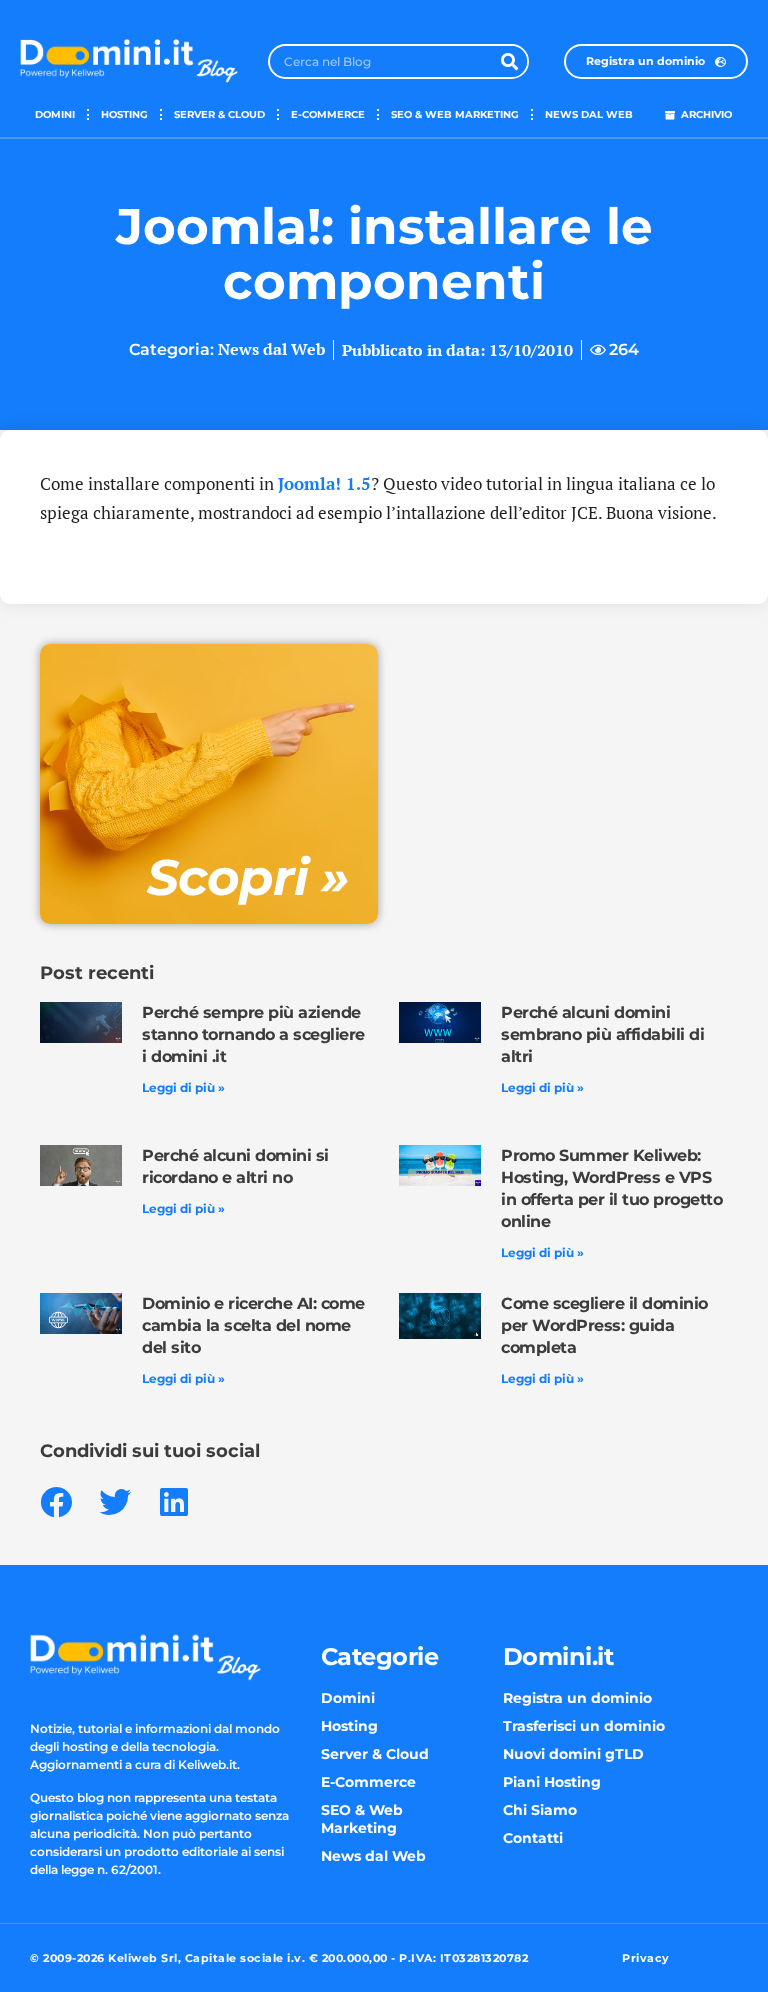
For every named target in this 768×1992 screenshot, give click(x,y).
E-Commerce (328, 114)
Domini (55, 114)
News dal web (589, 114)
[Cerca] (509, 61)
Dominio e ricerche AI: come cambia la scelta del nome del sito (253, 1325)
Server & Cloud (219, 114)
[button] (55, 1502)
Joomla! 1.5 (324, 483)
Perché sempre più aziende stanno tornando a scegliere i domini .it (253, 1034)
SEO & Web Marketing (455, 114)
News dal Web (271, 349)
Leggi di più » (183, 1087)
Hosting (124, 114)
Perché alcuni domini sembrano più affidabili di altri (602, 1034)
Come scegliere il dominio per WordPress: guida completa (604, 1325)
